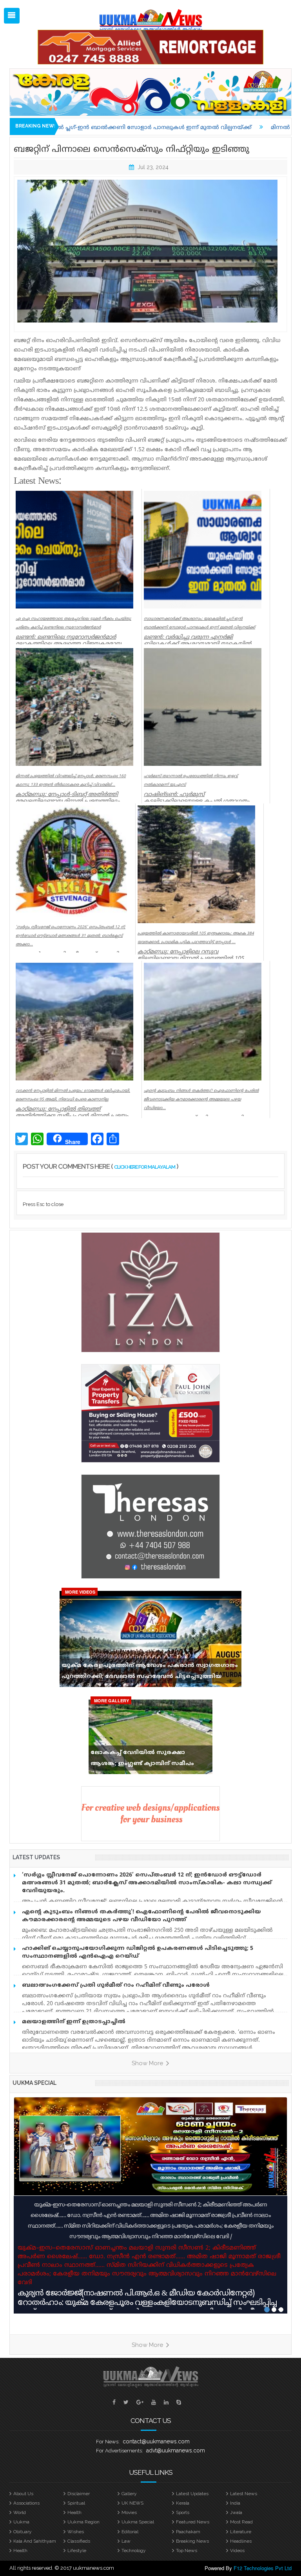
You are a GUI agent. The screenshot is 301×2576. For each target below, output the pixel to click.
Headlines (241, 2541)
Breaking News (192, 2541)
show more (148, 2063)
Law (126, 2541)
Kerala (183, 2503)
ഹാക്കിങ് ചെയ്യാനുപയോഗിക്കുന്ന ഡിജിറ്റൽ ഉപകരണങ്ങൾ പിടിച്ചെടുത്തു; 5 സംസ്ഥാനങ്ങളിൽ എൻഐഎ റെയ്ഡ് (138, 1952)
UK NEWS (132, 2503)
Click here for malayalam (145, 1167)
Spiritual (76, 2503)
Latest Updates (192, 2494)
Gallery (129, 2494)
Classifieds (79, 2541)
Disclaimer (79, 2494)
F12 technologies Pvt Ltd (263, 2568)
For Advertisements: (120, 2451)
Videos (237, 2550)
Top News (187, 2550)
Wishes (76, 2532)
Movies (129, 2512)
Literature (241, 2532)
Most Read (241, 2522)
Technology (134, 2550)
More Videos (80, 1592)
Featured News (193, 2522)
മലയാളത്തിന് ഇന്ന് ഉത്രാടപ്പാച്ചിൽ (74, 2022)
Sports (183, 2512)
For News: (108, 2442)
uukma (21, 2522)
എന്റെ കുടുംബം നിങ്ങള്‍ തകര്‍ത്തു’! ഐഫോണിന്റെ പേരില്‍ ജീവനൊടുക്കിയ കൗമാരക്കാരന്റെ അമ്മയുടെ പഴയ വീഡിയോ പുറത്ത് (141, 1916)
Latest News (244, 2494)
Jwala (236, 2512)
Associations (26, 2503)
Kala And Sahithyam (35, 2541)
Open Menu (12, 16)
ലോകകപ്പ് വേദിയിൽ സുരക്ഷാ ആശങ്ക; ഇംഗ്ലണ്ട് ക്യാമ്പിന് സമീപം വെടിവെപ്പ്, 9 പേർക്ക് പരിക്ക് (142, 1760)
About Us (23, 2494)
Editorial (130, 2532)
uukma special (34, 2083)
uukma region (83, 2522)
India (235, 2503)
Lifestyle (77, 2550)
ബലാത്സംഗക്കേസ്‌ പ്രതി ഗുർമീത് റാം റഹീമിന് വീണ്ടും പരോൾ (116, 1985)
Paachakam (188, 2532)
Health (74, 2512)
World (20, 2512)
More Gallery (112, 1701)
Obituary (23, 2532)
